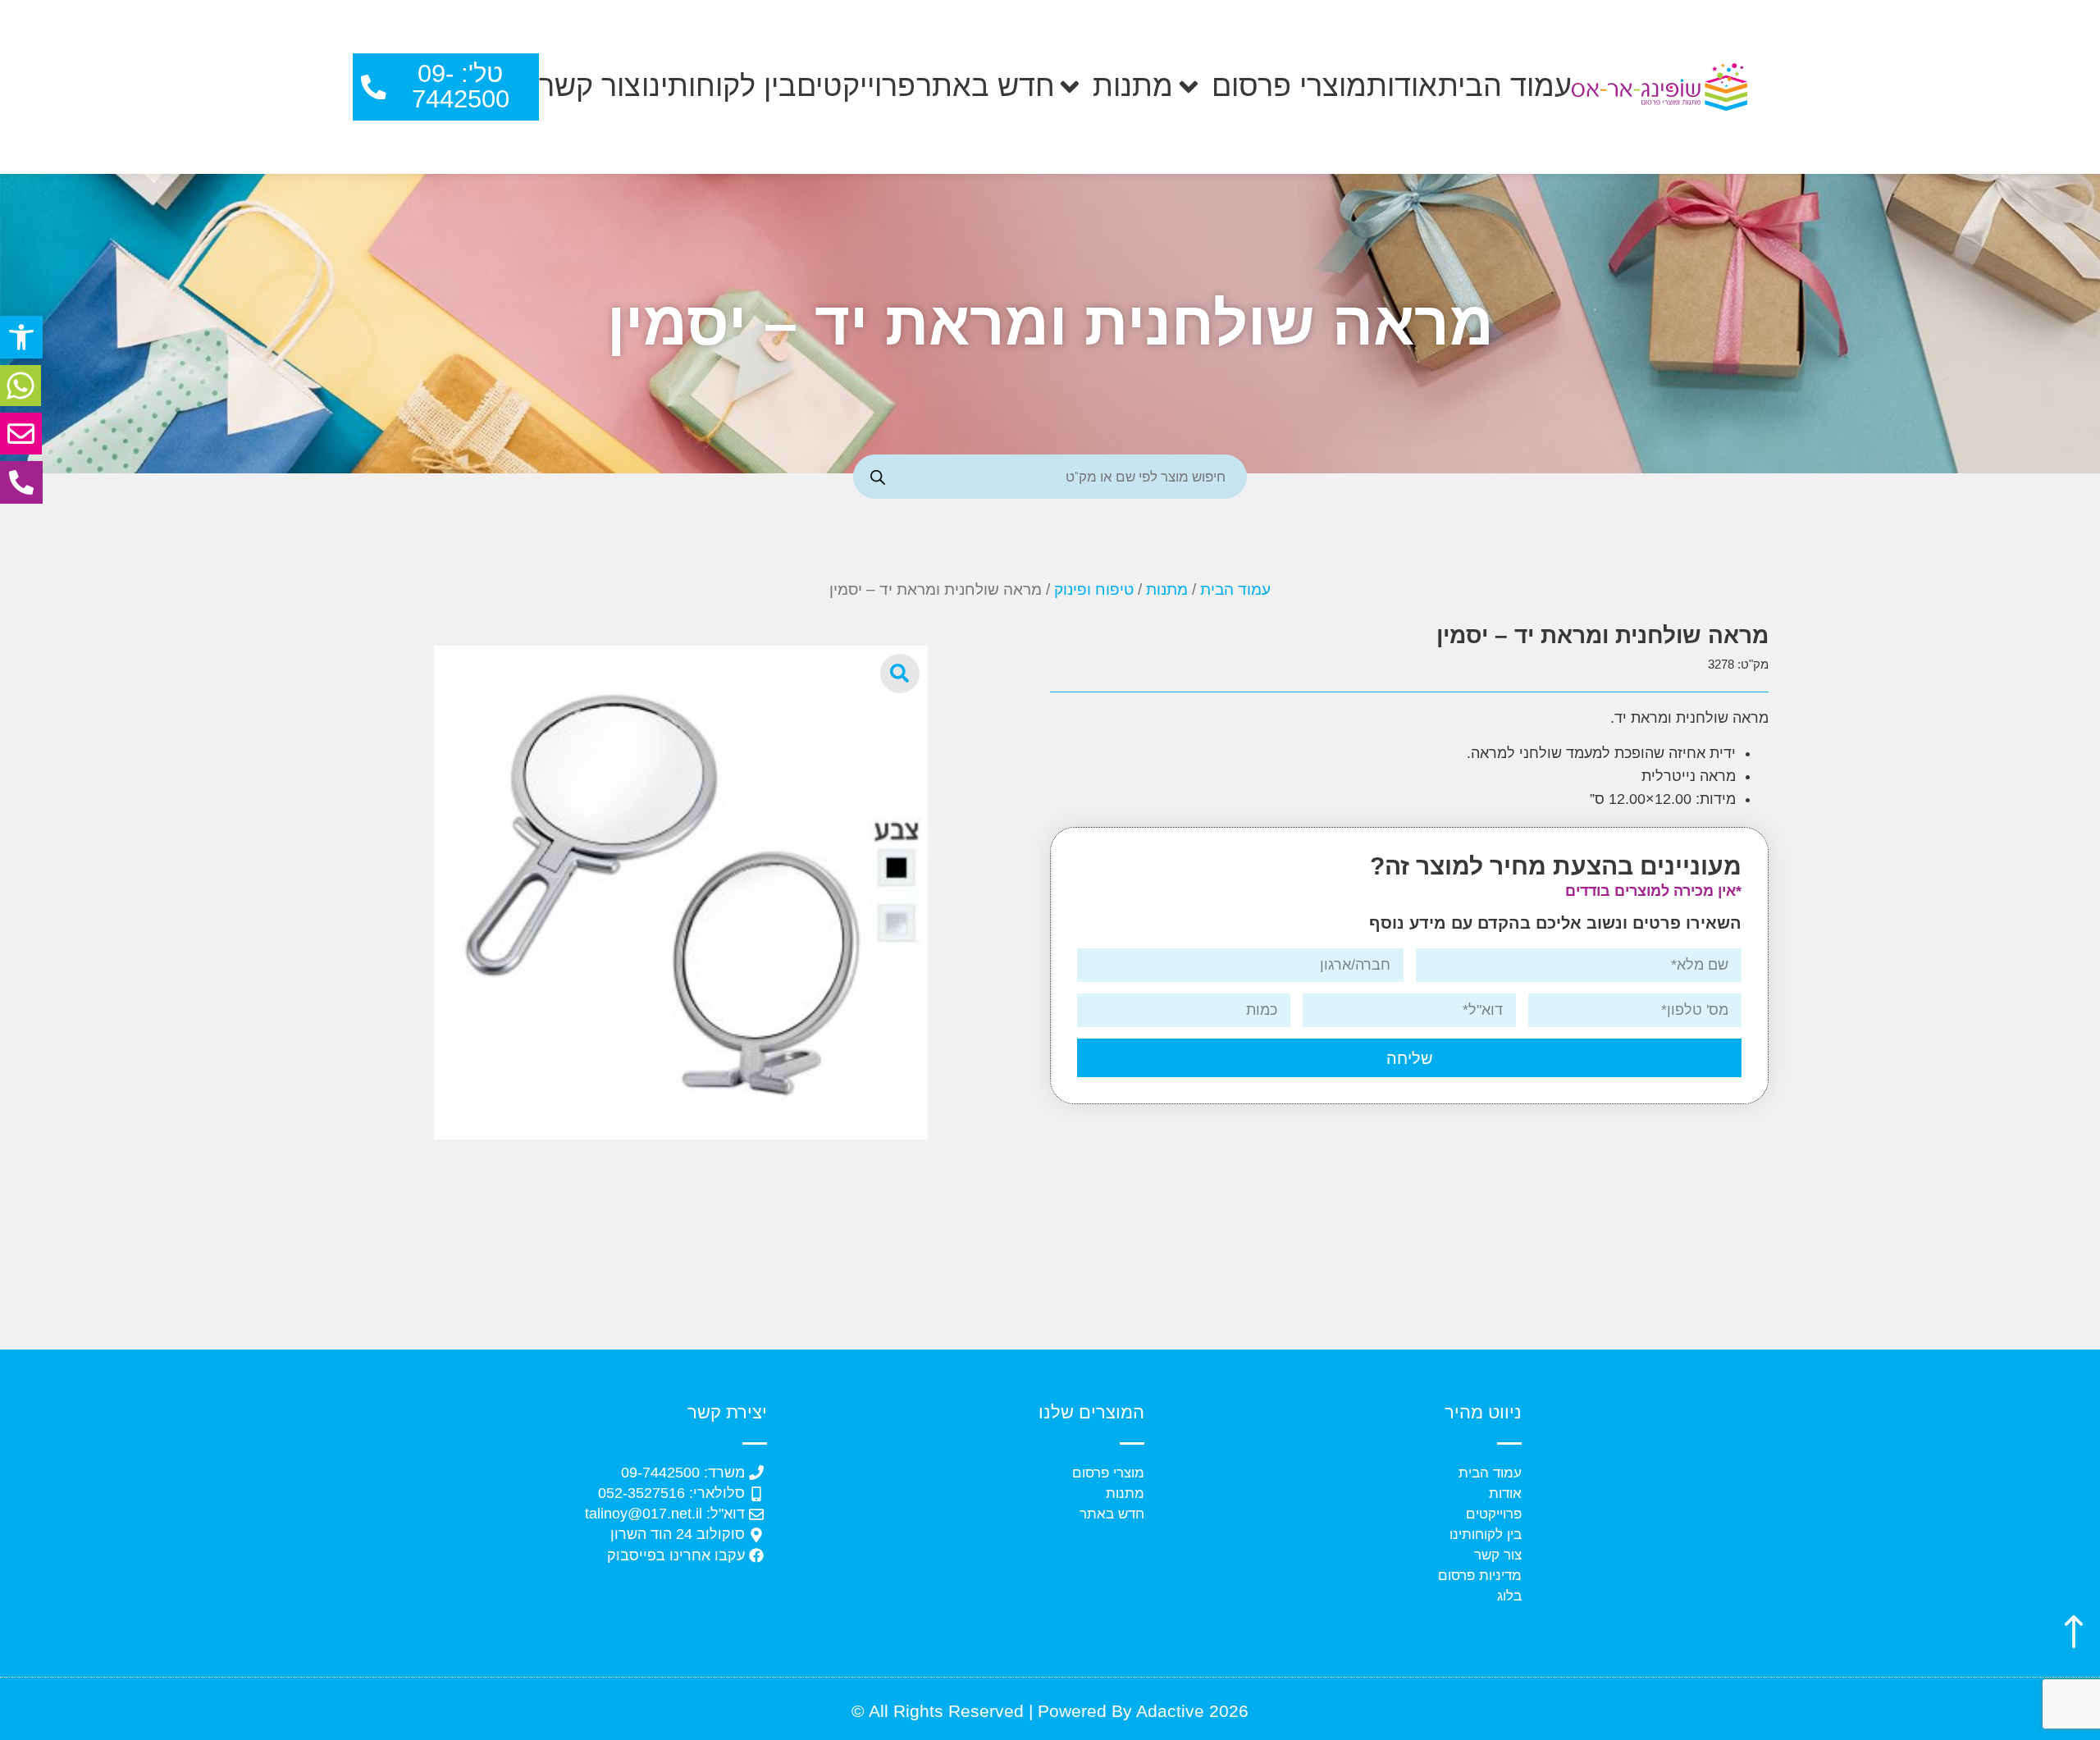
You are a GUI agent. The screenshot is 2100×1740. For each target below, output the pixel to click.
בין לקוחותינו (719, 86)
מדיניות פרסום (1480, 1576)
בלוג (1509, 1596)
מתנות (1133, 86)
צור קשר (590, 86)
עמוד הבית (1505, 86)
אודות (1402, 86)
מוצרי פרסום (1289, 86)
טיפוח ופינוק (1094, 589)
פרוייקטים (856, 86)
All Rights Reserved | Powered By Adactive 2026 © (1050, 1711)
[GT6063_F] (681, 893)
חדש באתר (986, 86)
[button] (21, 337)
